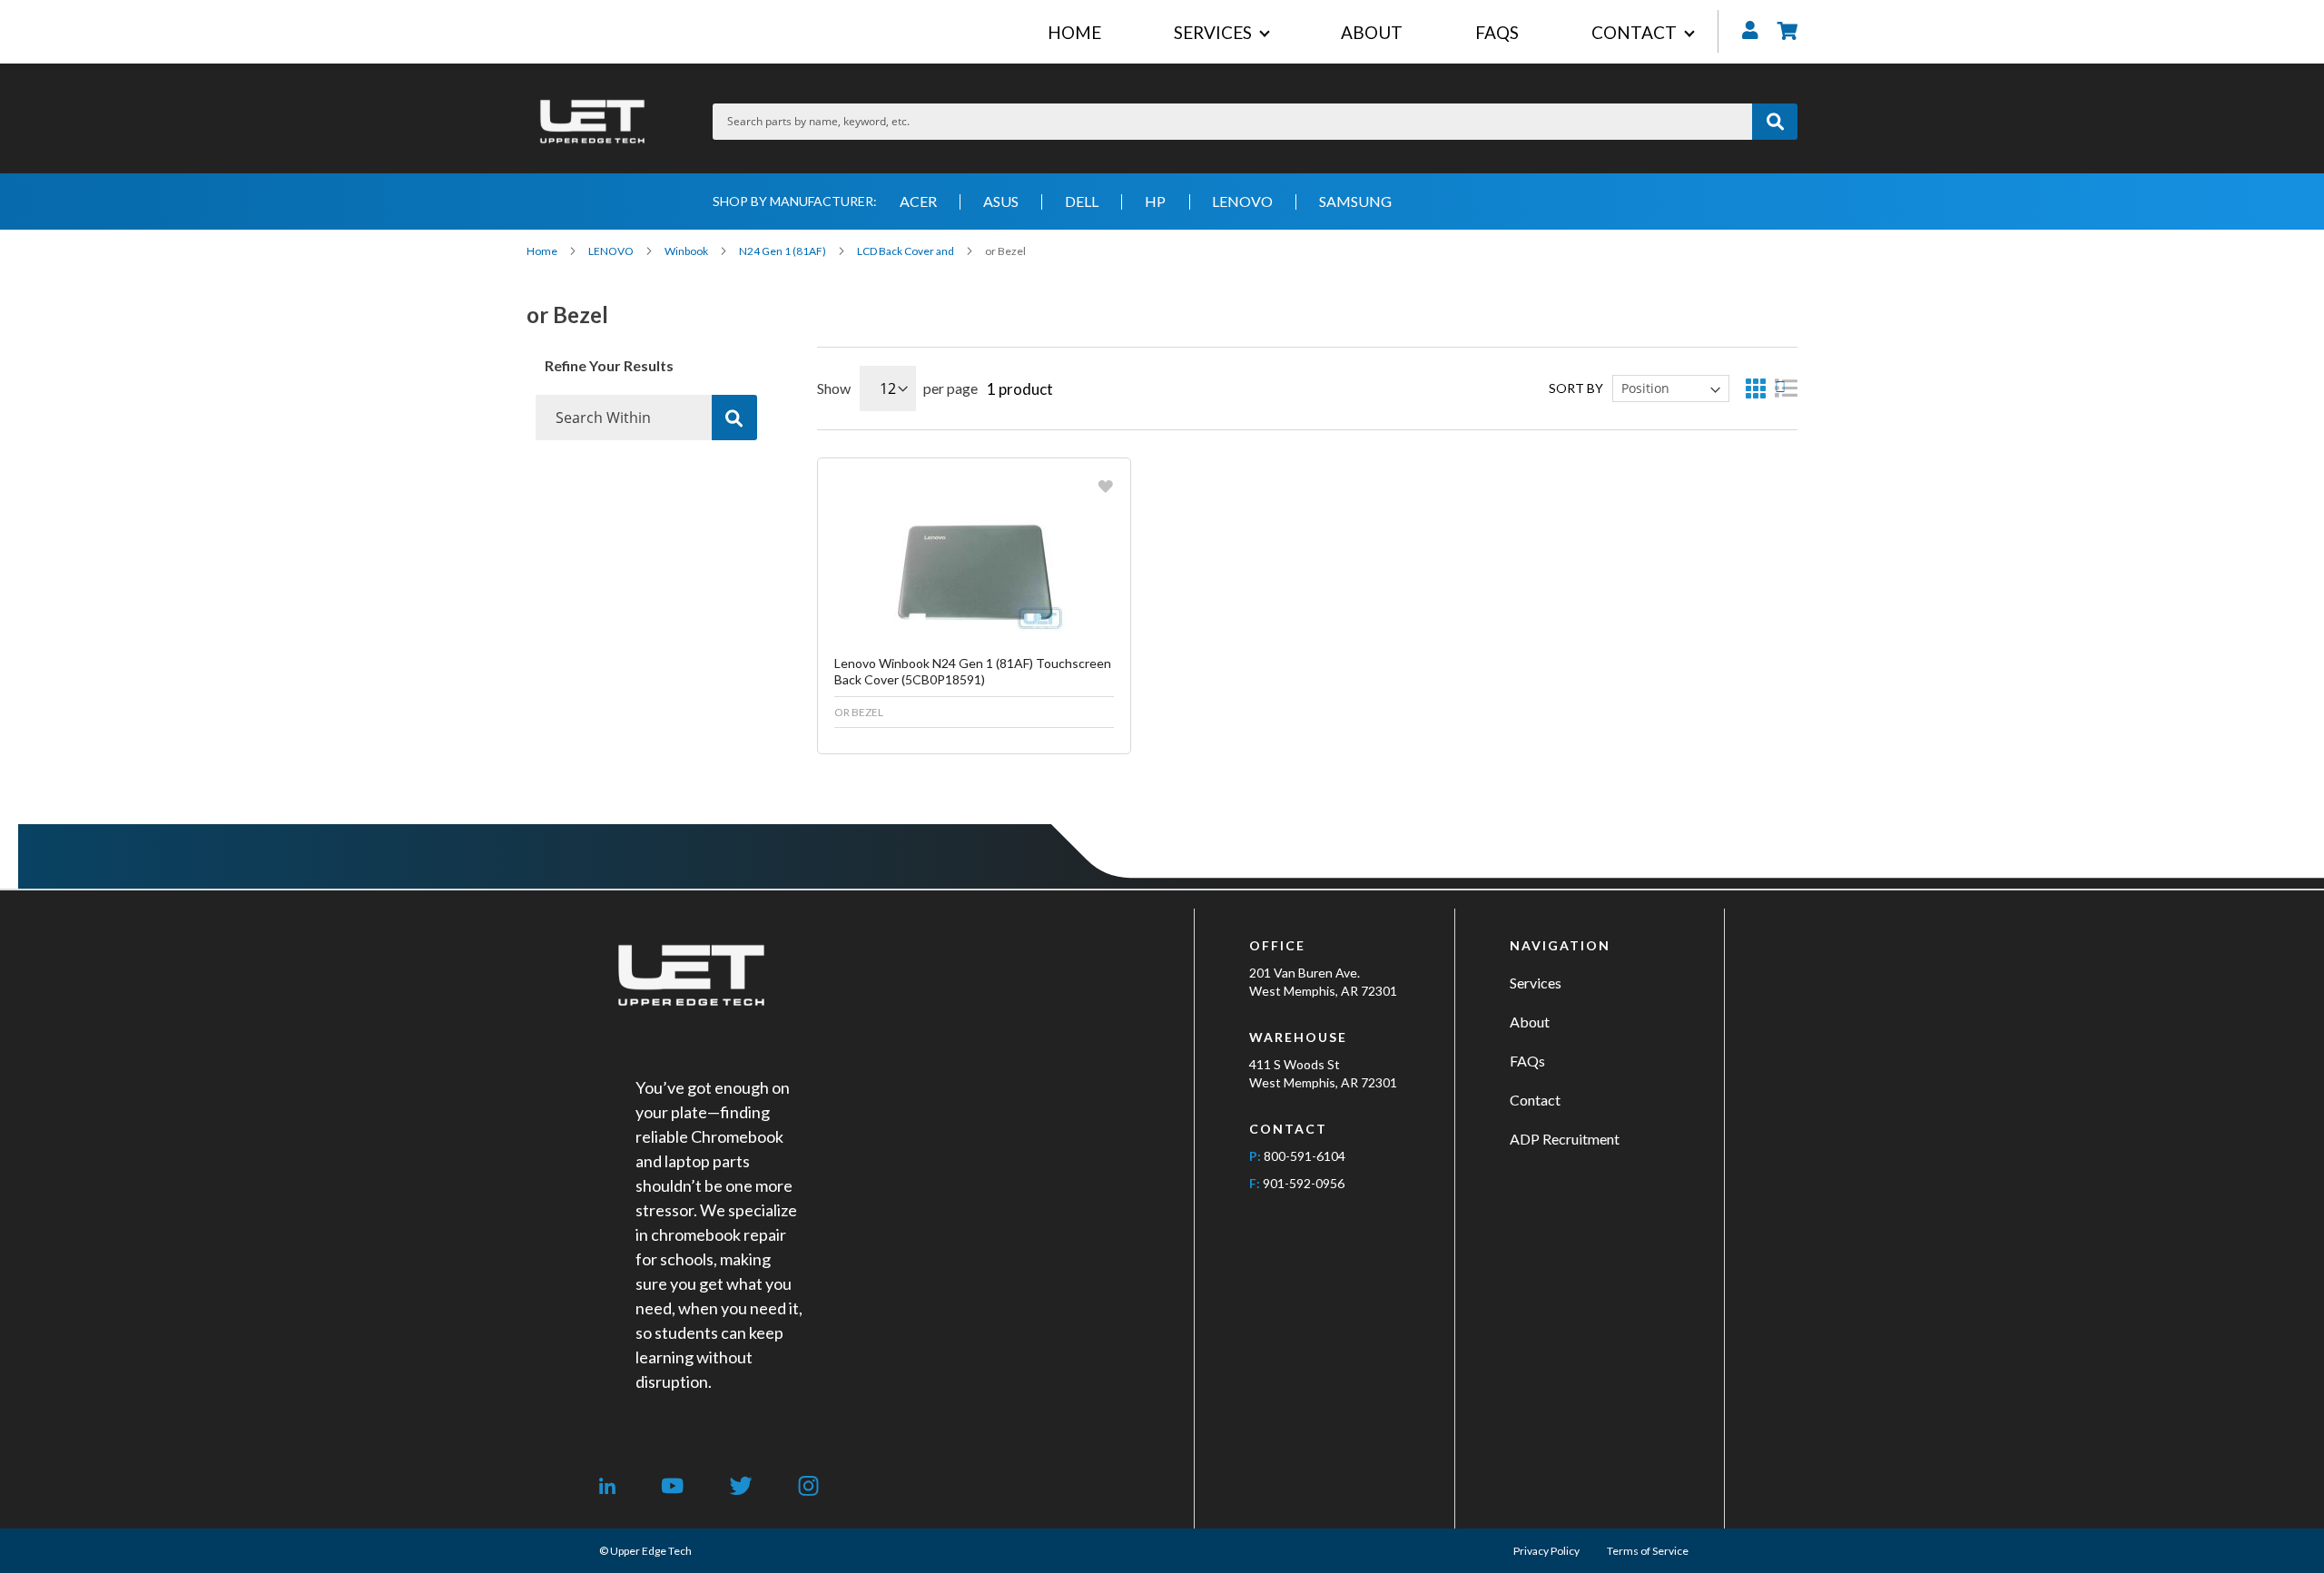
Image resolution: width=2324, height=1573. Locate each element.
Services (1536, 983)
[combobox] (1232, 122)
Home (543, 251)
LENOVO (1242, 201)
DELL (1082, 201)
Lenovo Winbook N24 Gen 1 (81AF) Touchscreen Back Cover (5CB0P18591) (973, 671)
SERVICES (1213, 32)
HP (1155, 201)
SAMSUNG (1355, 201)
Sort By (1576, 388)
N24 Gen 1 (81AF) (783, 251)
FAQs (1527, 1061)
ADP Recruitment (1565, 1139)
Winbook (687, 251)
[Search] (734, 418)
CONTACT (1634, 32)
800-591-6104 (1305, 1156)
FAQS (1497, 32)
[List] (1786, 388)
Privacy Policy (1546, 1551)
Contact (1535, 1100)
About (1530, 1022)
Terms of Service (1648, 1551)
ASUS (1001, 201)
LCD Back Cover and (906, 251)
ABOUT (1372, 32)
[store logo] (592, 121)
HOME (1074, 32)
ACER (918, 201)
